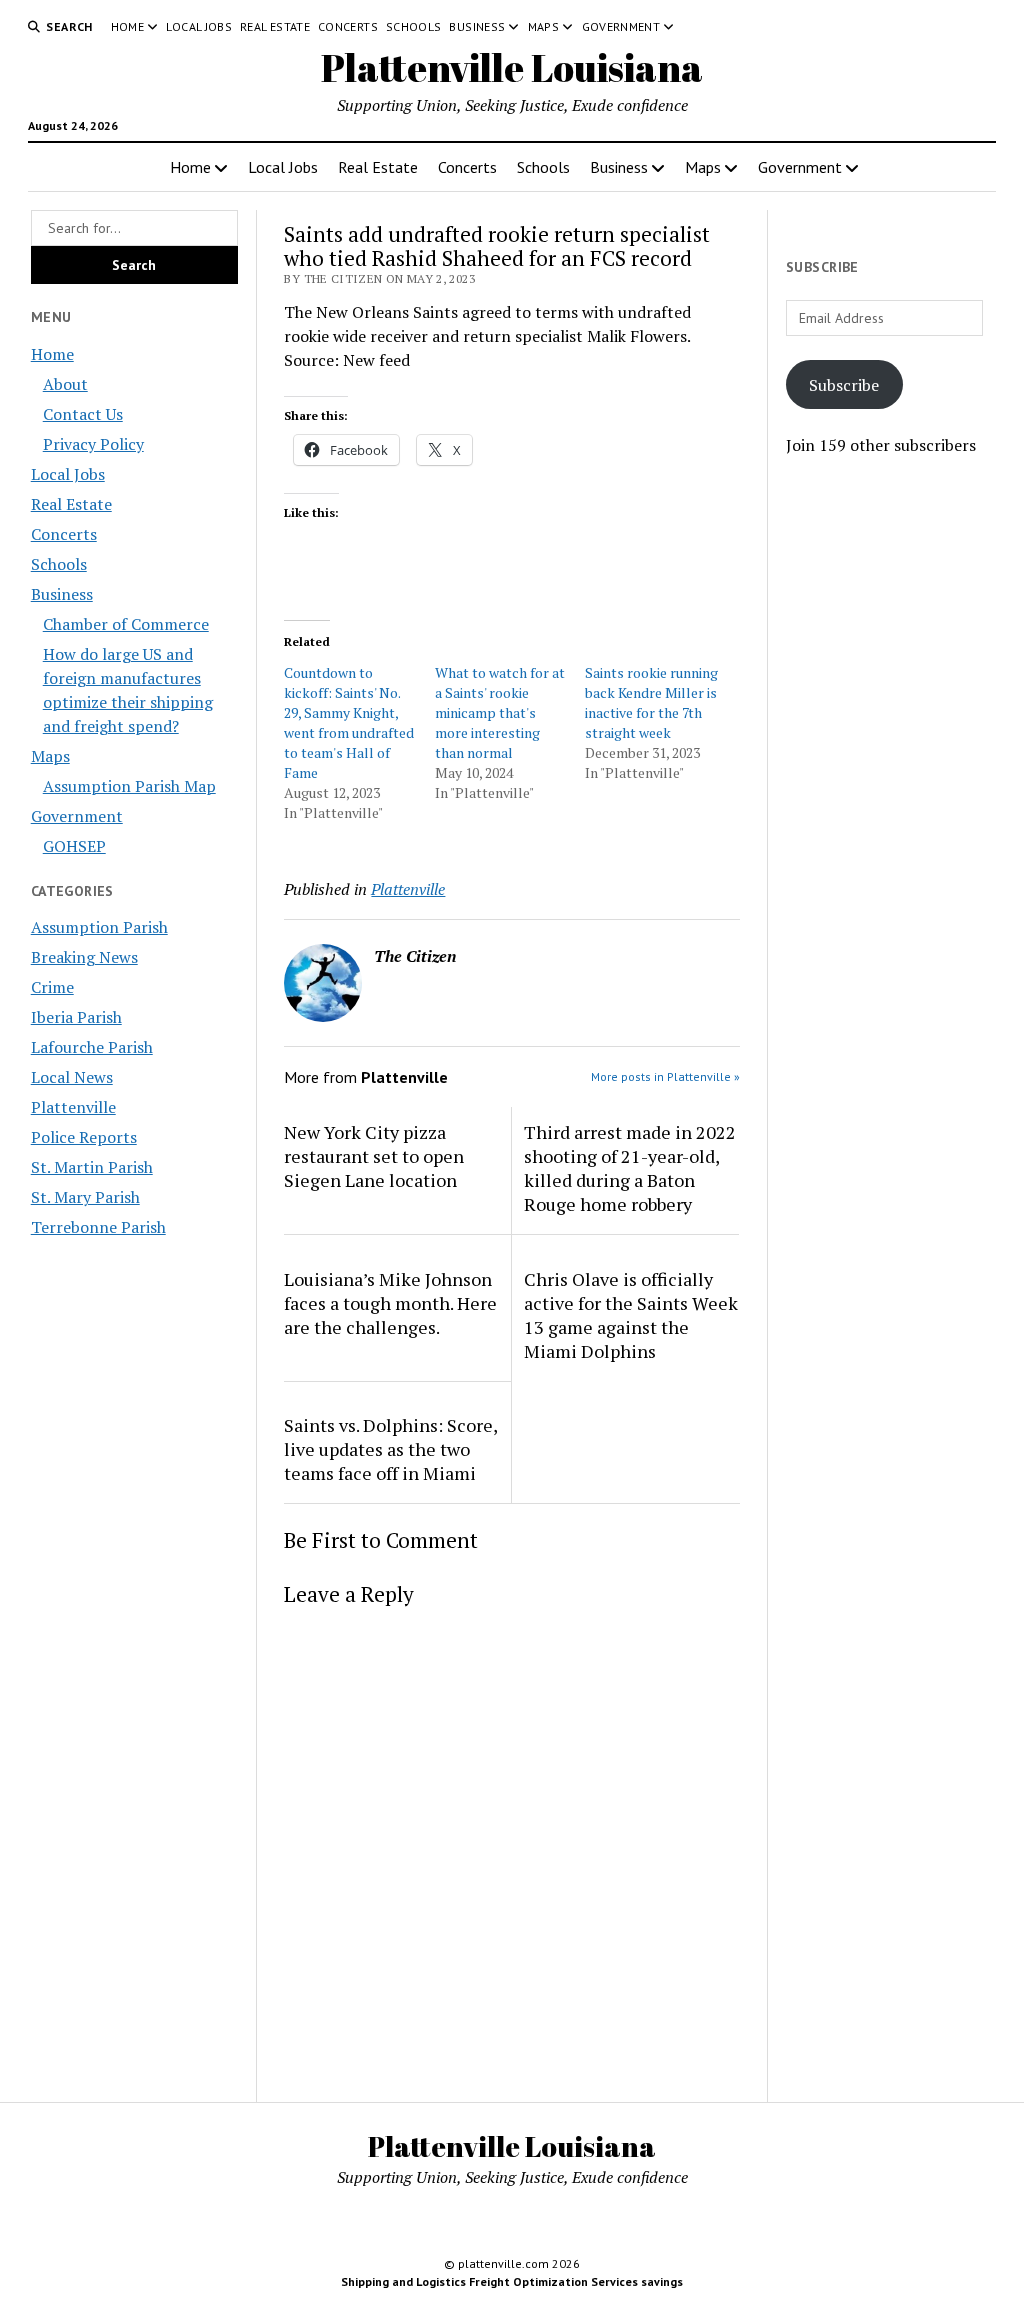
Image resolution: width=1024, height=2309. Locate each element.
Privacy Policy (93, 444)
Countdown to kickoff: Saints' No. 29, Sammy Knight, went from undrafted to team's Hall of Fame (349, 722)
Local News (72, 1077)
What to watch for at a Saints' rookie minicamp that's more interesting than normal (500, 712)
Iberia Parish (76, 1017)
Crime (52, 987)
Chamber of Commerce (126, 624)
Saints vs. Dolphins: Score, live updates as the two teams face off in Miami (390, 1449)
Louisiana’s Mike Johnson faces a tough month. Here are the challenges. (390, 1303)
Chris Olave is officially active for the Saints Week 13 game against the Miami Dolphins (631, 1315)
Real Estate (275, 26)
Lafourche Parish (92, 1047)
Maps (543, 26)
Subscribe (844, 385)
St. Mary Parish (85, 1197)
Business (477, 26)
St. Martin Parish (92, 1167)
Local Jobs (199, 26)
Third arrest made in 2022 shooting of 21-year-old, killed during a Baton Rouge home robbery (630, 1168)
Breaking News (84, 957)
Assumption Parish (99, 927)
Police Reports (84, 1137)
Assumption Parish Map (129, 786)
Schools (414, 26)
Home (127, 26)
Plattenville (73, 1107)
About (65, 384)
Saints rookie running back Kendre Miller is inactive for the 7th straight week (651, 702)
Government (621, 26)
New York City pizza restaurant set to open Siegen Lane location (374, 1156)
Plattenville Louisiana (512, 67)
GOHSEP (74, 846)
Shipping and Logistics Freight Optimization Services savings (512, 2281)
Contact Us (83, 414)
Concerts (348, 26)
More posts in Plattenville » (665, 1076)
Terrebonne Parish (98, 1227)
